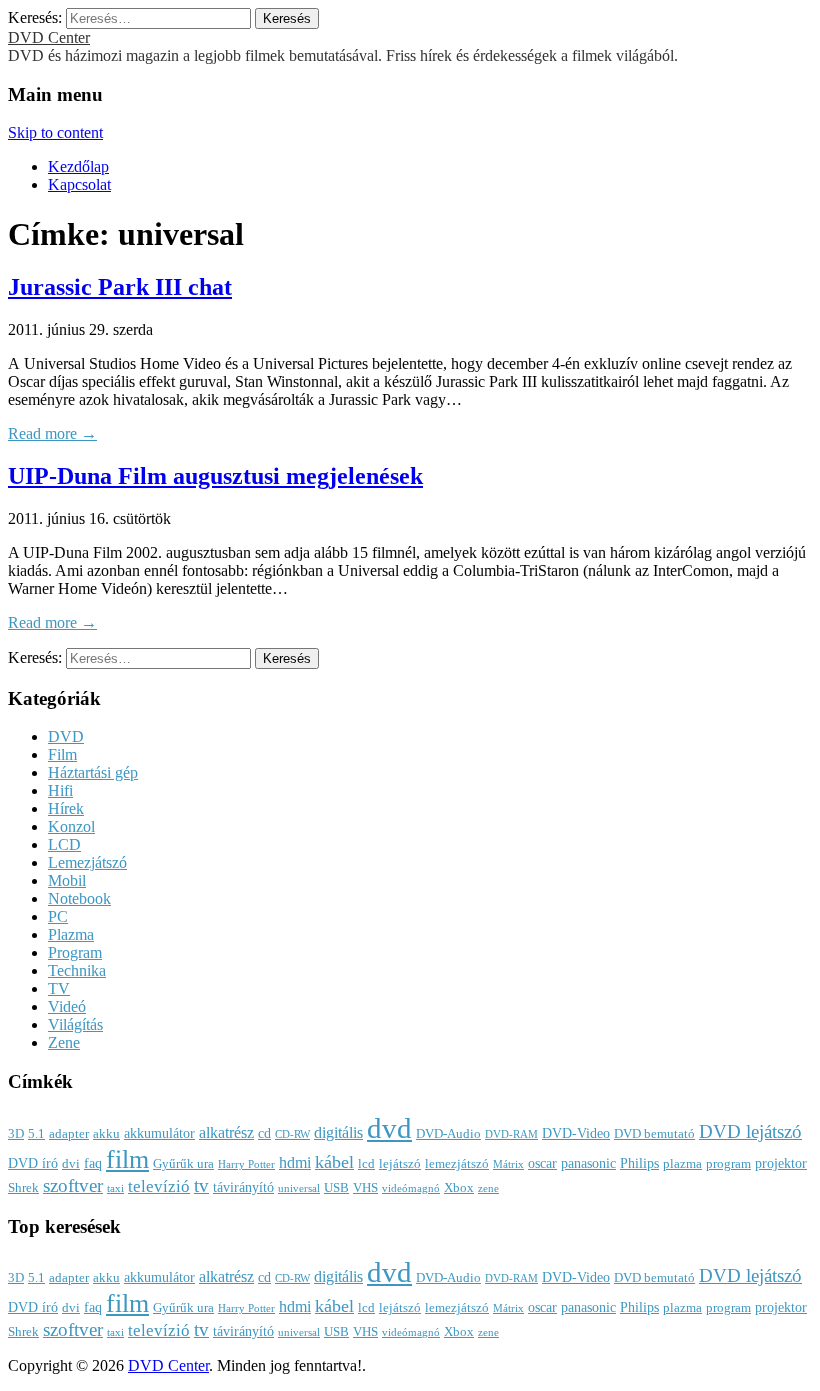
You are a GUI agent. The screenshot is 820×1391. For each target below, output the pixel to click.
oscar (542, 1163)
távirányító (243, 1187)
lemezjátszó (457, 1164)
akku (106, 1134)
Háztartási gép (93, 772)
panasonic (588, 1163)
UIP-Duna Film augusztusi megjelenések (215, 476)
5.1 (36, 1134)
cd (264, 1133)
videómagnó (411, 1188)
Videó (67, 1006)
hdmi (295, 1162)
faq (93, 1163)
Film (62, 754)
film (127, 1159)
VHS (365, 1188)
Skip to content (55, 132)
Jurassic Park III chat (120, 287)
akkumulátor (159, 1133)
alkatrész (226, 1132)
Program (75, 952)
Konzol (71, 826)
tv (201, 1186)
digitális (338, 1132)
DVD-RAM (511, 1134)
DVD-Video (576, 1133)
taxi (115, 1188)
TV (59, 988)
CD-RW (292, 1134)
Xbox (459, 1188)
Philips (639, 1163)
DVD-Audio (448, 1134)
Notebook (79, 898)
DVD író (33, 1163)
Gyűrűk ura (183, 1164)
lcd (366, 1164)
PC (58, 916)
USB (336, 1188)
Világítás (75, 1024)
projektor (781, 1163)
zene (488, 1188)
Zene (64, 1042)
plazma (682, 1164)
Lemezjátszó (87, 862)
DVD (66, 736)
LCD (64, 844)
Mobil (67, 880)
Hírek (66, 808)
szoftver (73, 1185)
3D (16, 1134)
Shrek (23, 1188)
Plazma (71, 934)
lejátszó (400, 1164)
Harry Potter (246, 1164)
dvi (71, 1164)
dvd (389, 1128)
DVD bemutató (654, 1134)
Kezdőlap (78, 166)
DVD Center (49, 37)
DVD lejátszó (750, 1131)
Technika (77, 970)
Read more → (52, 433)
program (728, 1164)
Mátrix (508, 1164)
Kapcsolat (79, 184)
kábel (334, 1162)
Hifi (60, 790)
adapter (69, 1134)
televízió (159, 1186)
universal (299, 1188)
